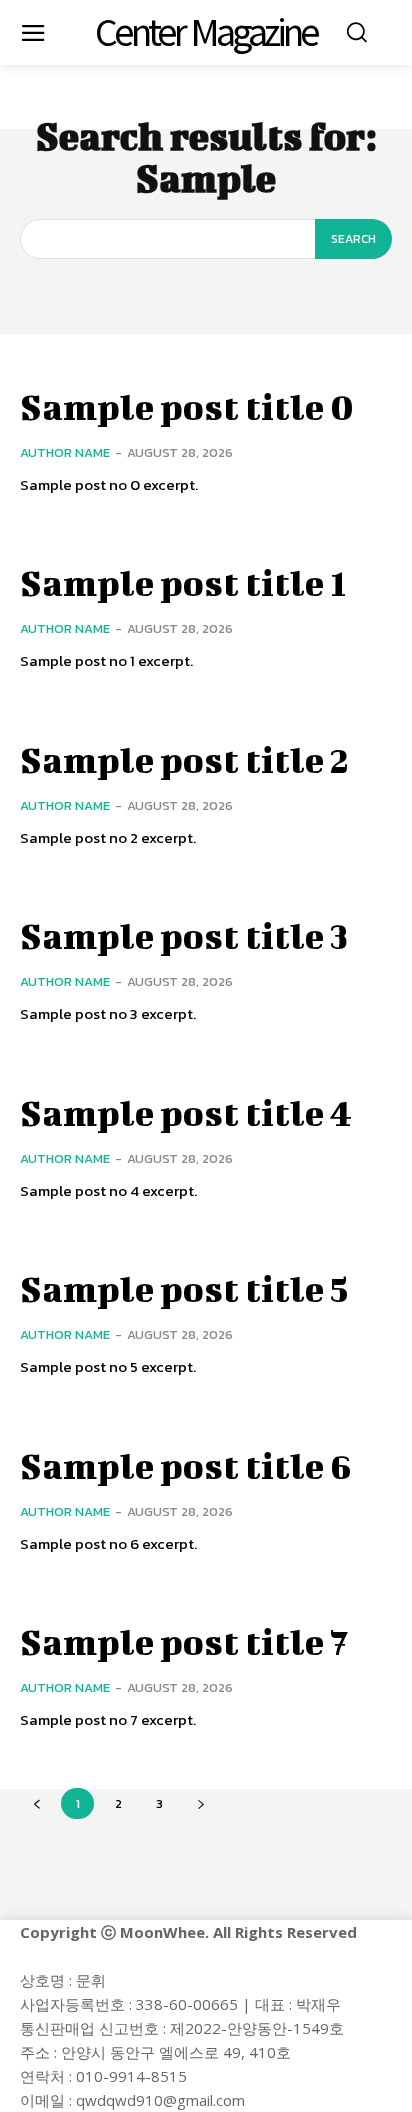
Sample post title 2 (184, 759)
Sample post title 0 (187, 406)
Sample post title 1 (183, 582)
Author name (65, 452)
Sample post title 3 (184, 935)
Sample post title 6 (186, 1465)
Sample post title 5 (184, 1288)
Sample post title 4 (186, 1112)
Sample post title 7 (184, 1641)
